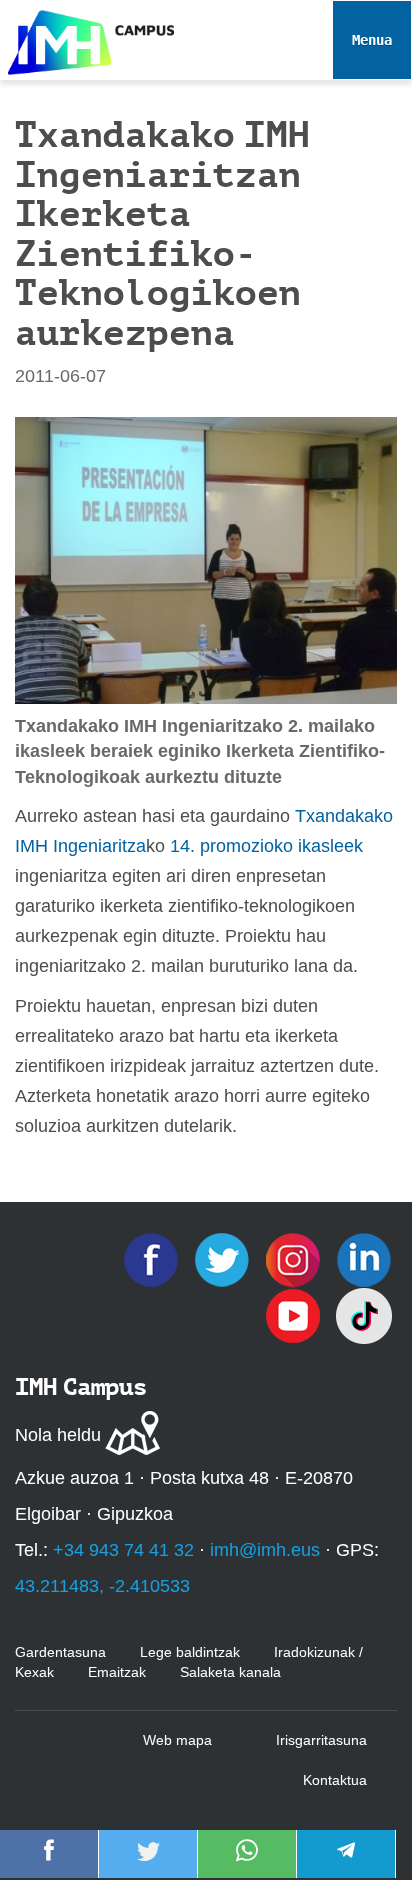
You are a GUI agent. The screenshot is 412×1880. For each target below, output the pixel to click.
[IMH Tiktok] (364, 1315)
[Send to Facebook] (49, 1864)
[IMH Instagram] (295, 1259)
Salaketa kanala (230, 1672)
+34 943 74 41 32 (123, 1550)
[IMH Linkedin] (364, 1259)
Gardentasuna (60, 1652)
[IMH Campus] (87, 37)
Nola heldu (58, 1435)
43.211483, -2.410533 (102, 1586)
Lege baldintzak (190, 1652)
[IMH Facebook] (153, 1259)
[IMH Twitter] (224, 1259)
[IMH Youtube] (295, 1315)
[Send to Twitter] (148, 1864)
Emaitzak (117, 1672)
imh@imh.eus (265, 1550)
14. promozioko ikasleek (266, 846)
